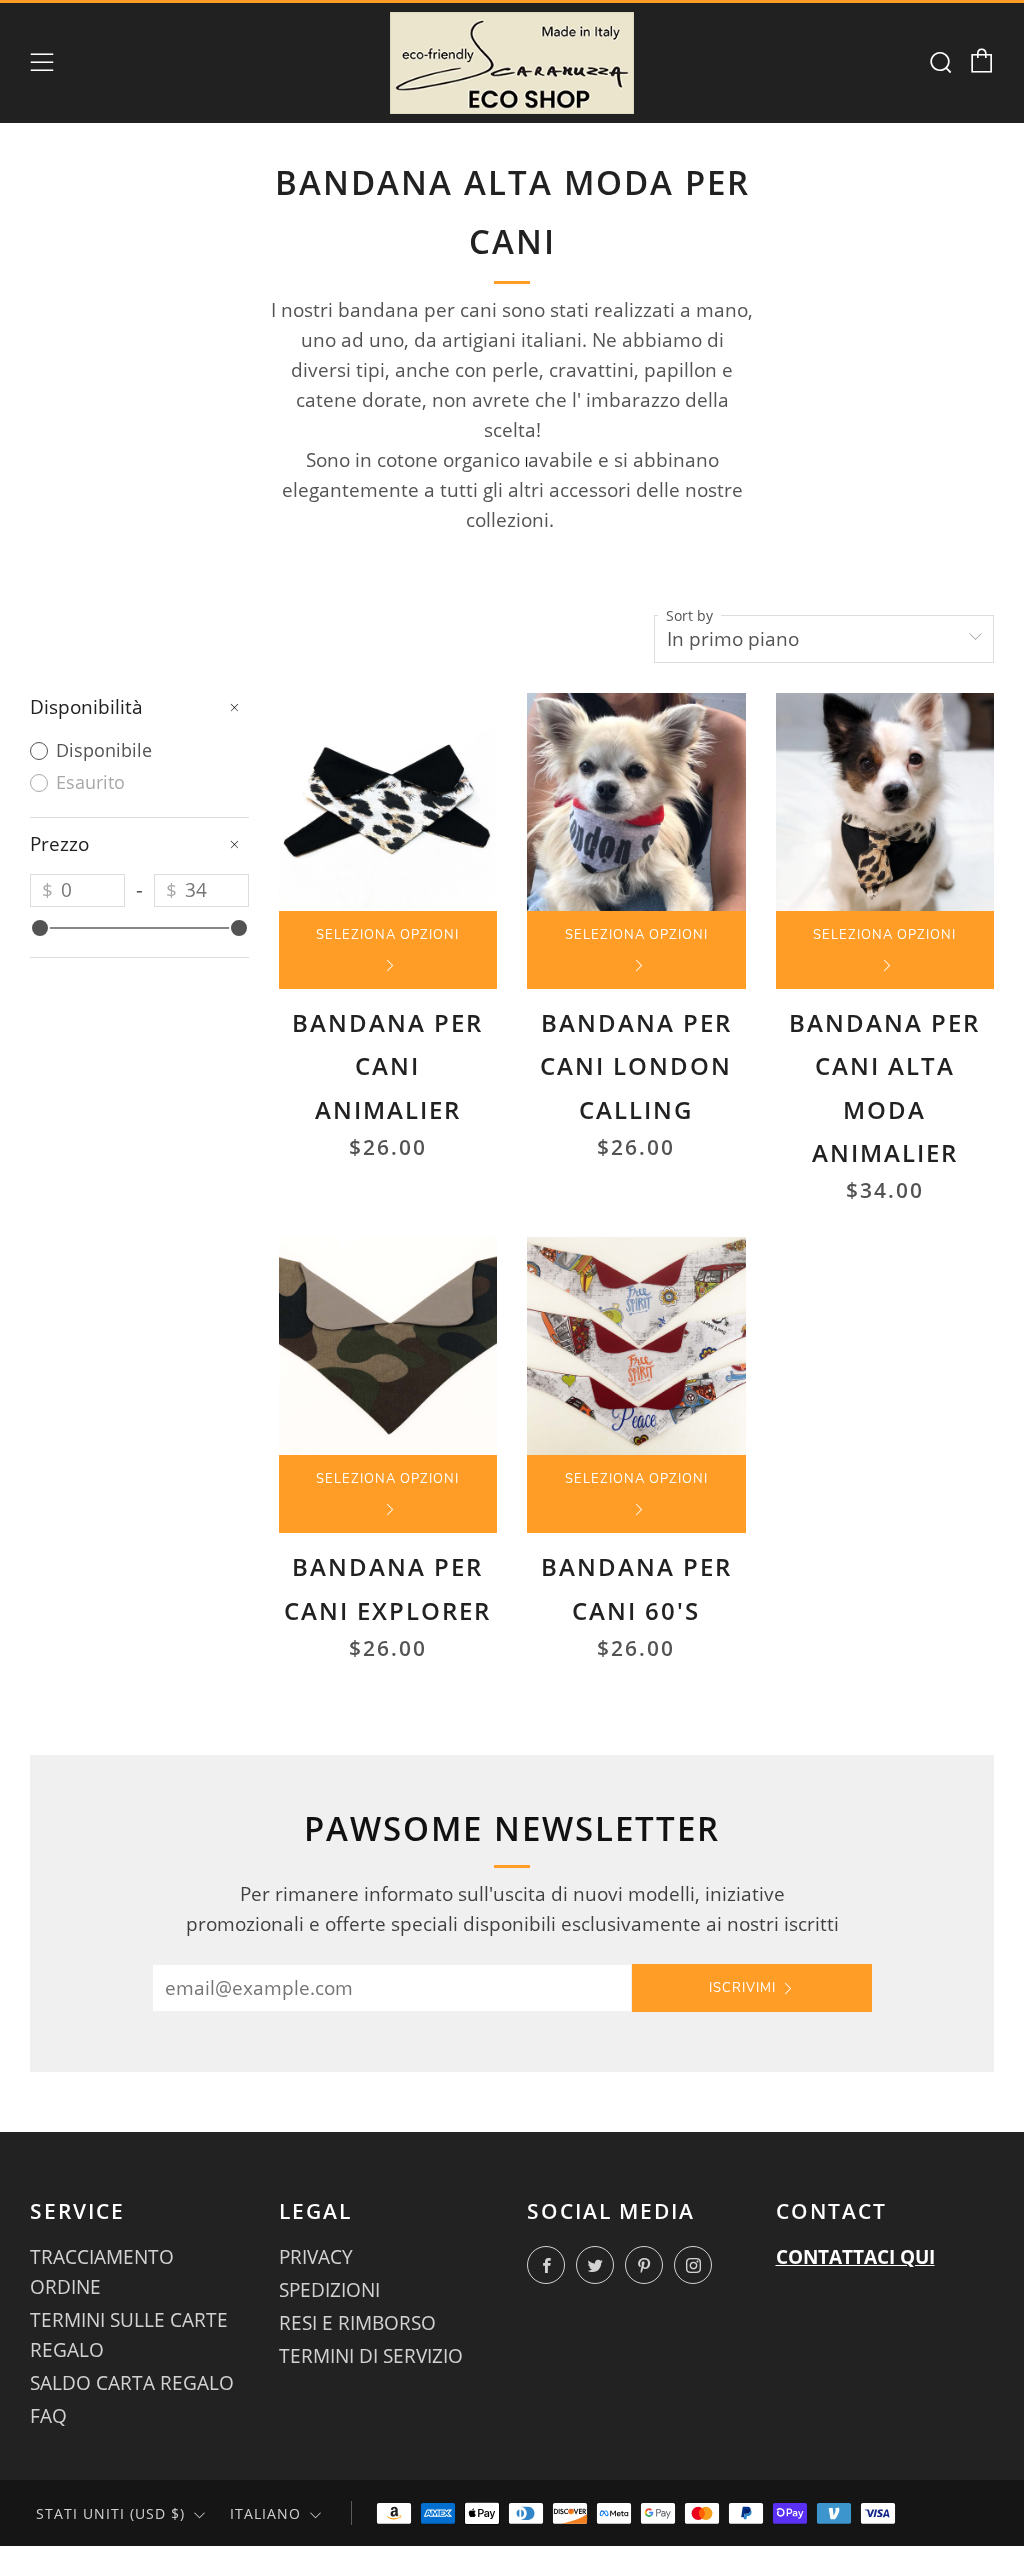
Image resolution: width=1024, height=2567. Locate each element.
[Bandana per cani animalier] (388, 802)
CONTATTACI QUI (855, 2257)
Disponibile (101, 750)
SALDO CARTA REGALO (132, 2383)
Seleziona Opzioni (387, 935)
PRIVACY (316, 2257)
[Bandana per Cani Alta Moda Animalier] (885, 802)
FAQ (48, 2416)
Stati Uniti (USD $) (110, 2513)
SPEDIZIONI (329, 2290)
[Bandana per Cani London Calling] (636, 802)
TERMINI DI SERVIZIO (371, 2356)
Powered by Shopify (670, 2555)
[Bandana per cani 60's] (636, 1346)
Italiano (265, 2513)
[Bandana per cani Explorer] (388, 1346)
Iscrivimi (742, 1988)
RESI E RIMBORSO (357, 2323)
